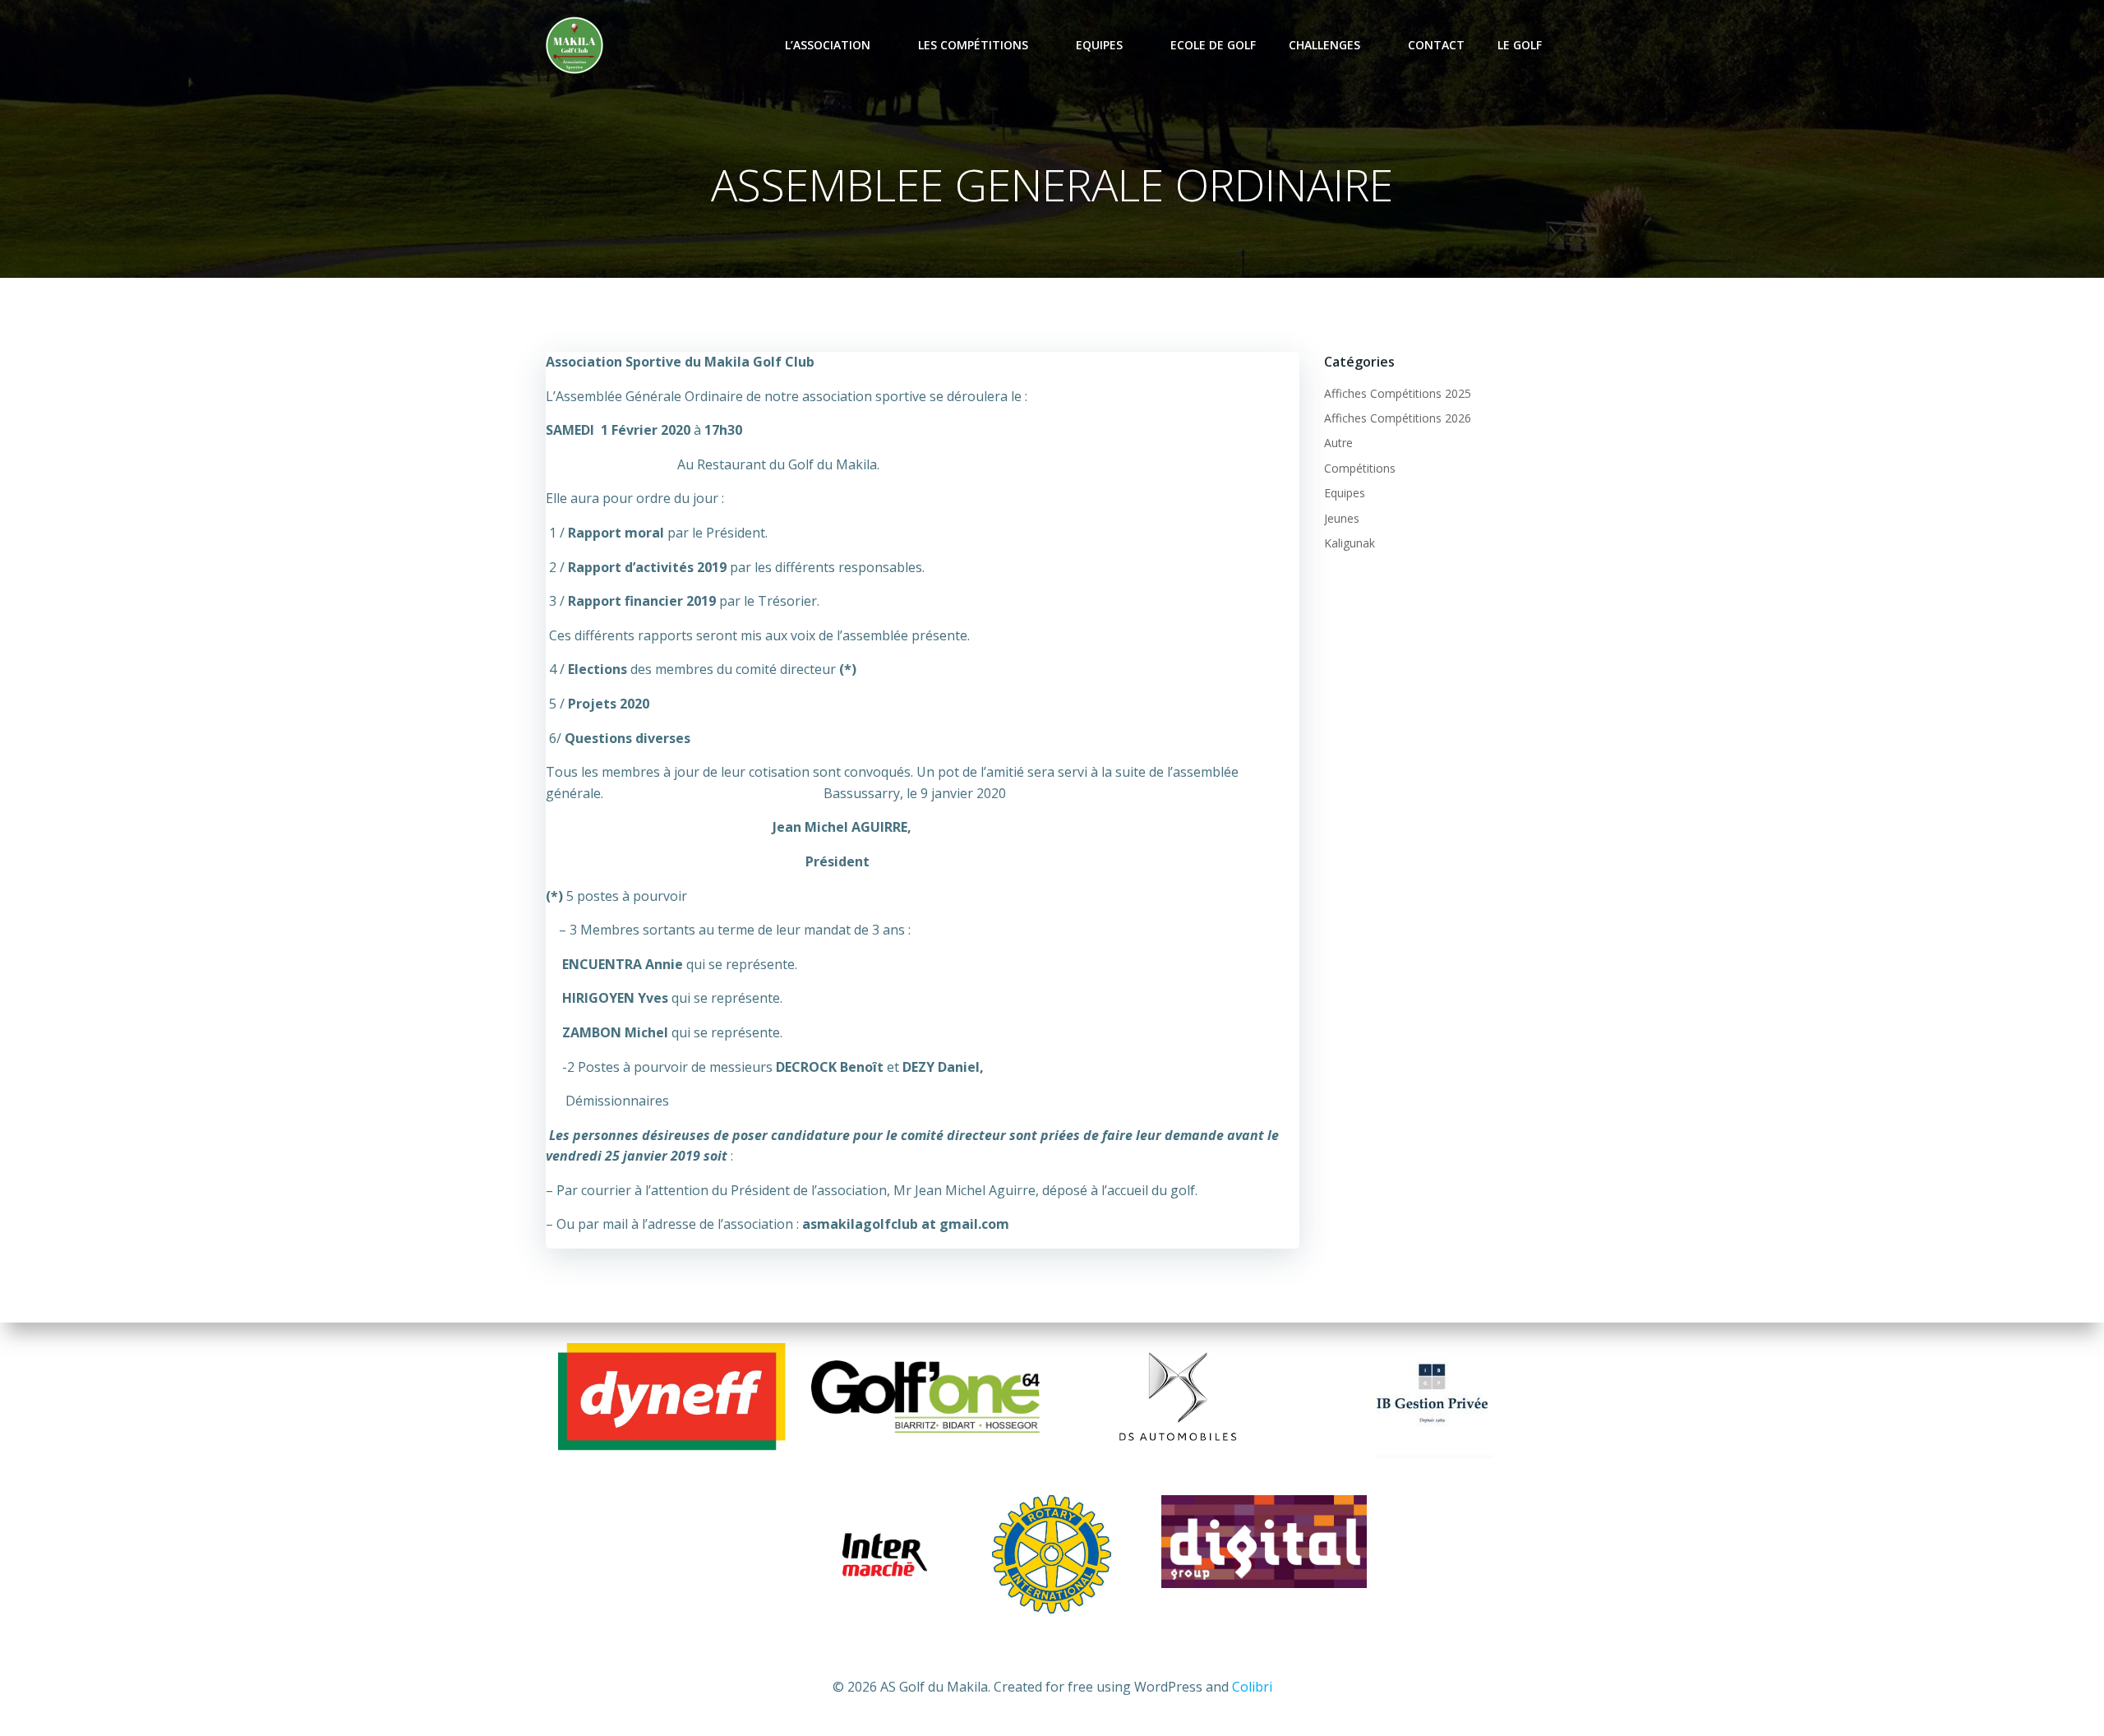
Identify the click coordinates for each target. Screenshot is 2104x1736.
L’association (828, 45)
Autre (1338, 443)
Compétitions (1360, 468)
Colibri (1252, 1687)
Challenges (1324, 45)
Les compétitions (973, 45)
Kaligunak (1350, 543)
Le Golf (1520, 45)
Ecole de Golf (1213, 45)
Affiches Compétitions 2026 (1398, 418)
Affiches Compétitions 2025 (1398, 393)
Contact (1436, 45)
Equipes (1099, 45)
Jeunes (1342, 518)
